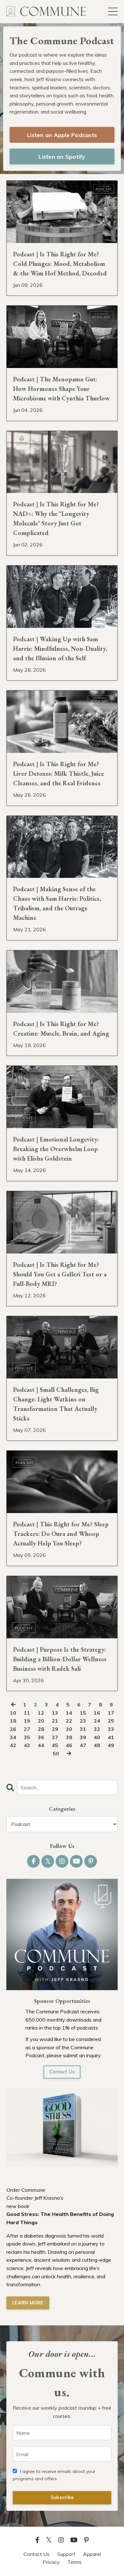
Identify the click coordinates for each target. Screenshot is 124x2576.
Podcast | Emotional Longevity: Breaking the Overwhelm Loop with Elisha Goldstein (56, 1149)
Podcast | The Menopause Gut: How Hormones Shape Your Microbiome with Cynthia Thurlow (61, 389)
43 (27, 1745)
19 (27, 1721)
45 (55, 1745)
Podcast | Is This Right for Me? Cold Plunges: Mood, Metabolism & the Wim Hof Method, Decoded (60, 264)
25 (111, 1721)
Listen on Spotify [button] (62, 157)
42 (13, 1745)
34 (13, 1737)
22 (69, 1721)
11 (27, 1713)
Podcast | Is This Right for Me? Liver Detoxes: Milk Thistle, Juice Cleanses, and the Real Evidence (59, 774)
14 (69, 1713)
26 (13, 1729)
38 (69, 1737)
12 (41, 1713)
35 (27, 1737)
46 (69, 1745)
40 (97, 1737)
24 (97, 1721)
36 (41, 1737)
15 (83, 1713)
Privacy (51, 2562)
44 (41, 1745)
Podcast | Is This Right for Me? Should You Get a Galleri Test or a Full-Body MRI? (60, 1274)
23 (83, 1721)
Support (66, 2554)
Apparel (92, 2554)
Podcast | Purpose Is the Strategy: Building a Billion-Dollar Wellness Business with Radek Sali (60, 1659)
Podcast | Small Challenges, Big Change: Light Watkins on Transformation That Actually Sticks (56, 1404)
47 (83, 1745)
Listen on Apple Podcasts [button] (62, 135)
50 (56, 1753)
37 (55, 1737)
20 (41, 1721)
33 (111, 1729)
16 (97, 1713)
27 (27, 1729)
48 (97, 1745)
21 (55, 1721)
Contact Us (62, 2072)
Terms (75, 2562)
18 (13, 1721)
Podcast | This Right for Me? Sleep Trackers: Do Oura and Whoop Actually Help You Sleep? (61, 1534)
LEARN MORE (28, 2303)
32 (97, 1729)
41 (111, 1737)
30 (69, 1729)
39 (83, 1737)
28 (41, 1729)
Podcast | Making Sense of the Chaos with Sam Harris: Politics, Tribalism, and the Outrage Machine (57, 903)
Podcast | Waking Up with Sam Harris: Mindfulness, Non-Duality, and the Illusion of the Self (60, 649)
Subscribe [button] (62, 2497)
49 (111, 1745)
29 (55, 1729)
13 (55, 1713)
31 (83, 1729)
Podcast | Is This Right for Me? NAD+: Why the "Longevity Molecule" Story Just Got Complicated (56, 518)
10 (13, 1713)
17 (111, 1713)
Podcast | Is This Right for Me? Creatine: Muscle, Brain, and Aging (61, 1029)
